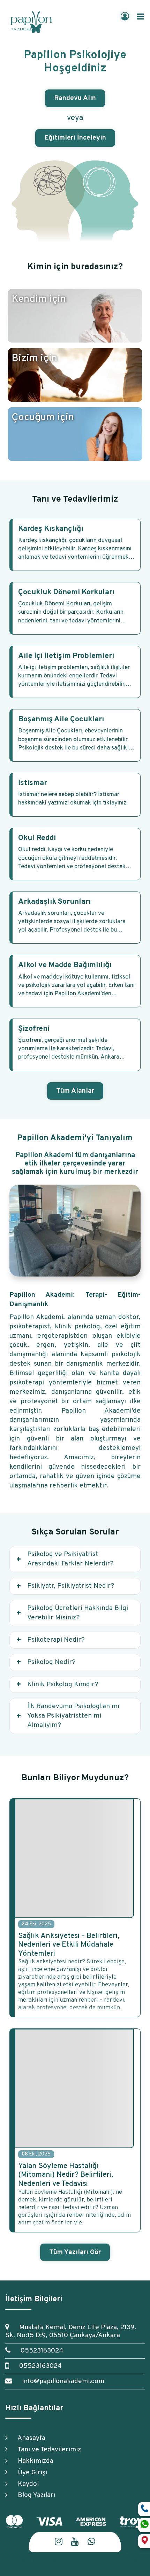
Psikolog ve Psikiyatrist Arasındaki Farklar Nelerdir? (70, 1559)
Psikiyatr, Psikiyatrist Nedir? (71, 1586)
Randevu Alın (75, 98)
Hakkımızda (32, 2461)
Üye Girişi (29, 2473)
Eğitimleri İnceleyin (75, 138)
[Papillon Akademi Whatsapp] (91, 2542)
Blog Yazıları (33, 2495)
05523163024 (39, 2351)
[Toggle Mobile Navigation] (140, 17)
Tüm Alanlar (75, 1091)
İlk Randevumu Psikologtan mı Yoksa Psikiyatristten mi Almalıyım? (73, 1716)
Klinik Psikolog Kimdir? (63, 1684)
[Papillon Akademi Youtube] (75, 2542)
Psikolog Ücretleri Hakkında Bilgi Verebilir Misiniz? (78, 1613)
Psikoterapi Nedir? (56, 1640)
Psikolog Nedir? (51, 1662)
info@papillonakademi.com (60, 2381)
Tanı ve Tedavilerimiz (46, 2450)
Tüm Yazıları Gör (75, 2252)
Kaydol (25, 2484)
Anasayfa (28, 2438)
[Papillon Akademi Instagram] (59, 2542)
